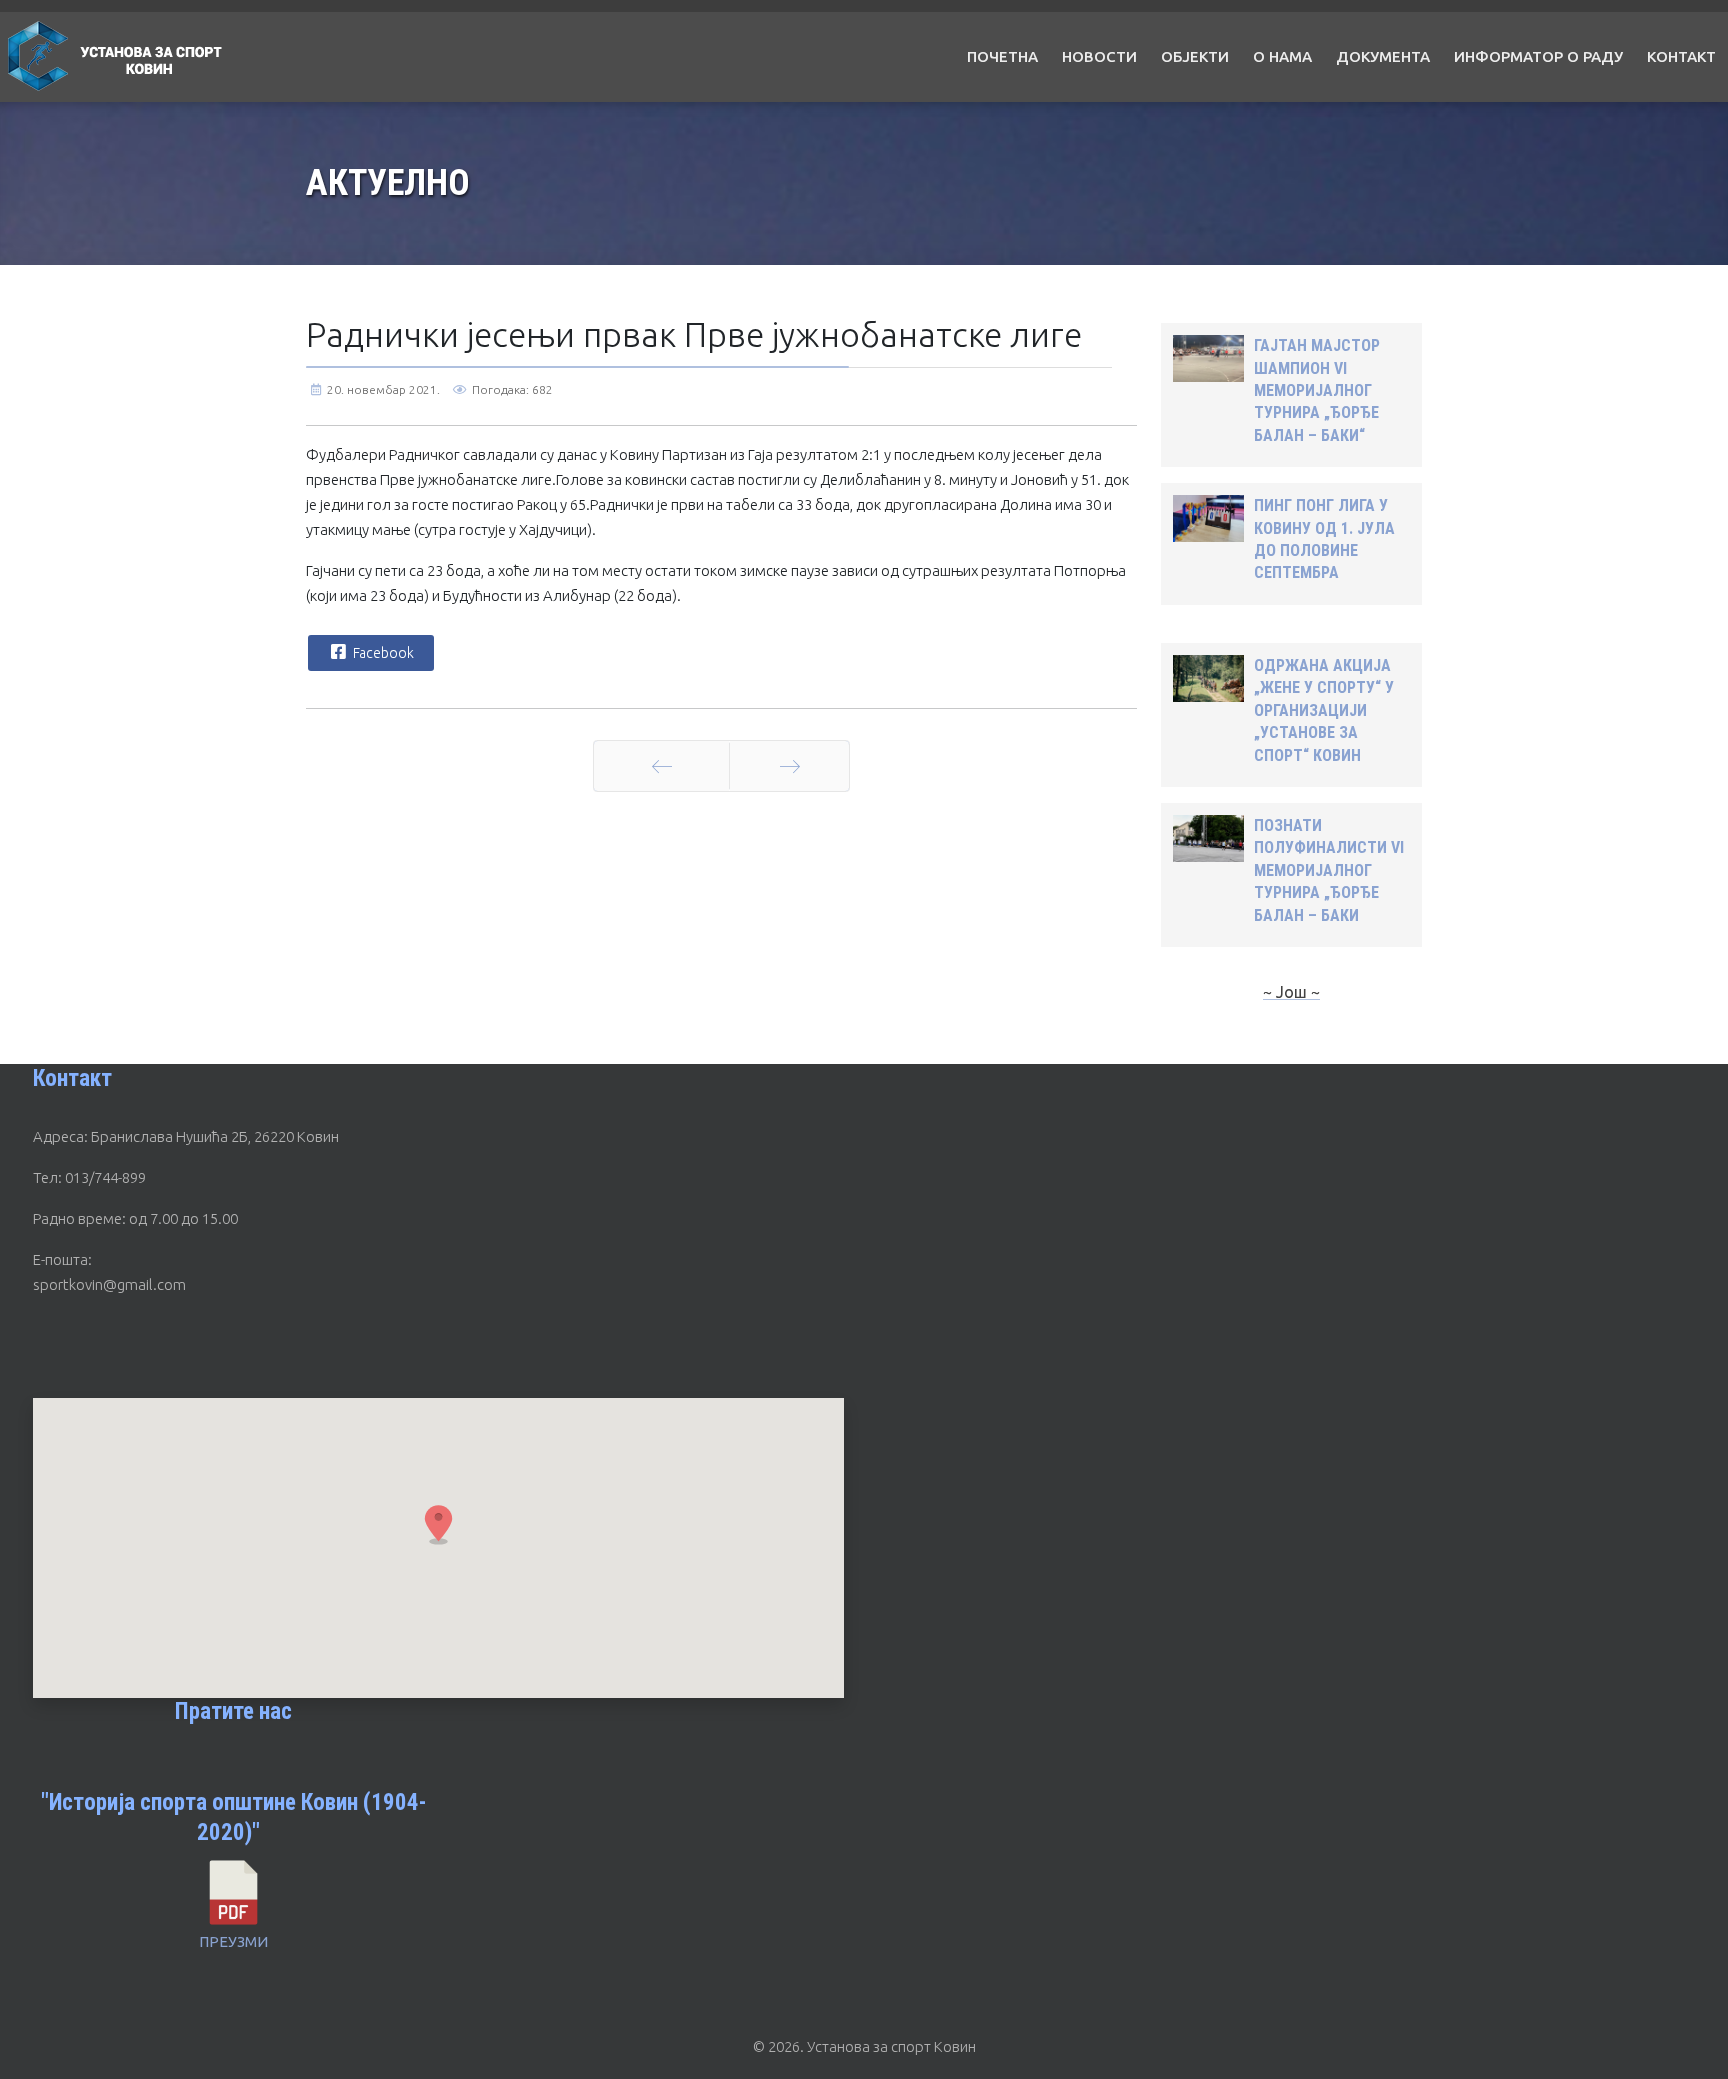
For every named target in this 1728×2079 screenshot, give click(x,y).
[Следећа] (789, 766)
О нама (1282, 56)
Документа (1383, 56)
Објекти (1195, 56)
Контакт (1681, 56)
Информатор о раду (1538, 56)
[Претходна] (661, 766)
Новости (1099, 56)
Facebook (382, 653)
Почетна (1002, 56)
